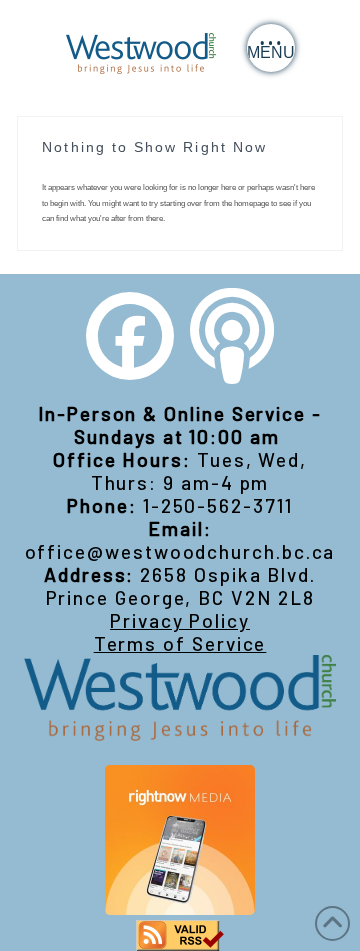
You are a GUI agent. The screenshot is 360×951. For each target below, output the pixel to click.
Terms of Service (180, 643)
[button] (271, 48)
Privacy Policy (180, 620)
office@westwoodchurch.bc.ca (180, 551)
